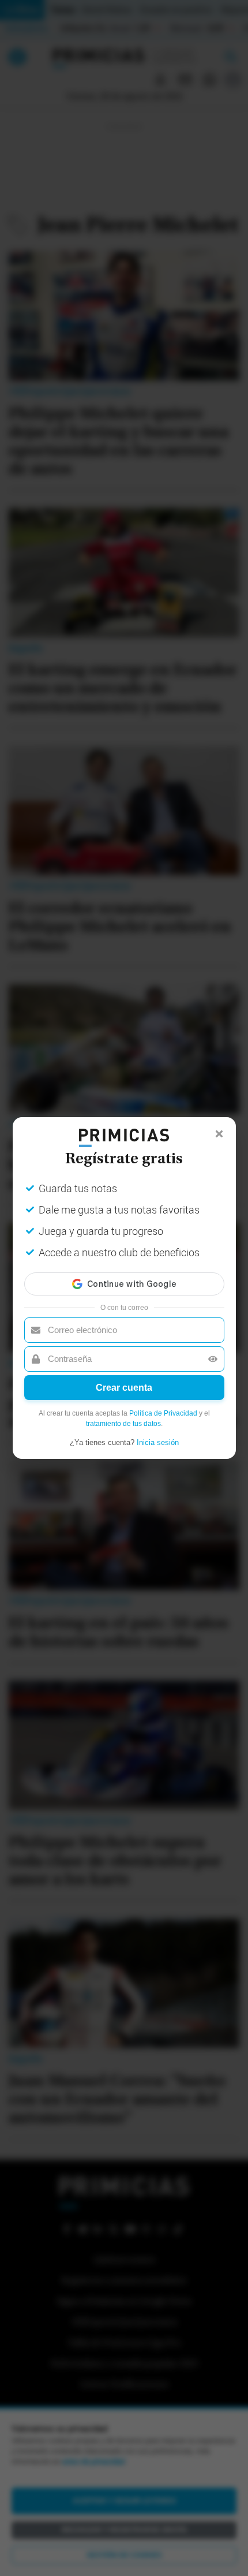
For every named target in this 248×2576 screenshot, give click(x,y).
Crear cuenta (124, 1388)
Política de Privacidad (163, 1413)
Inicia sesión (158, 1442)
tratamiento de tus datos (123, 1424)
